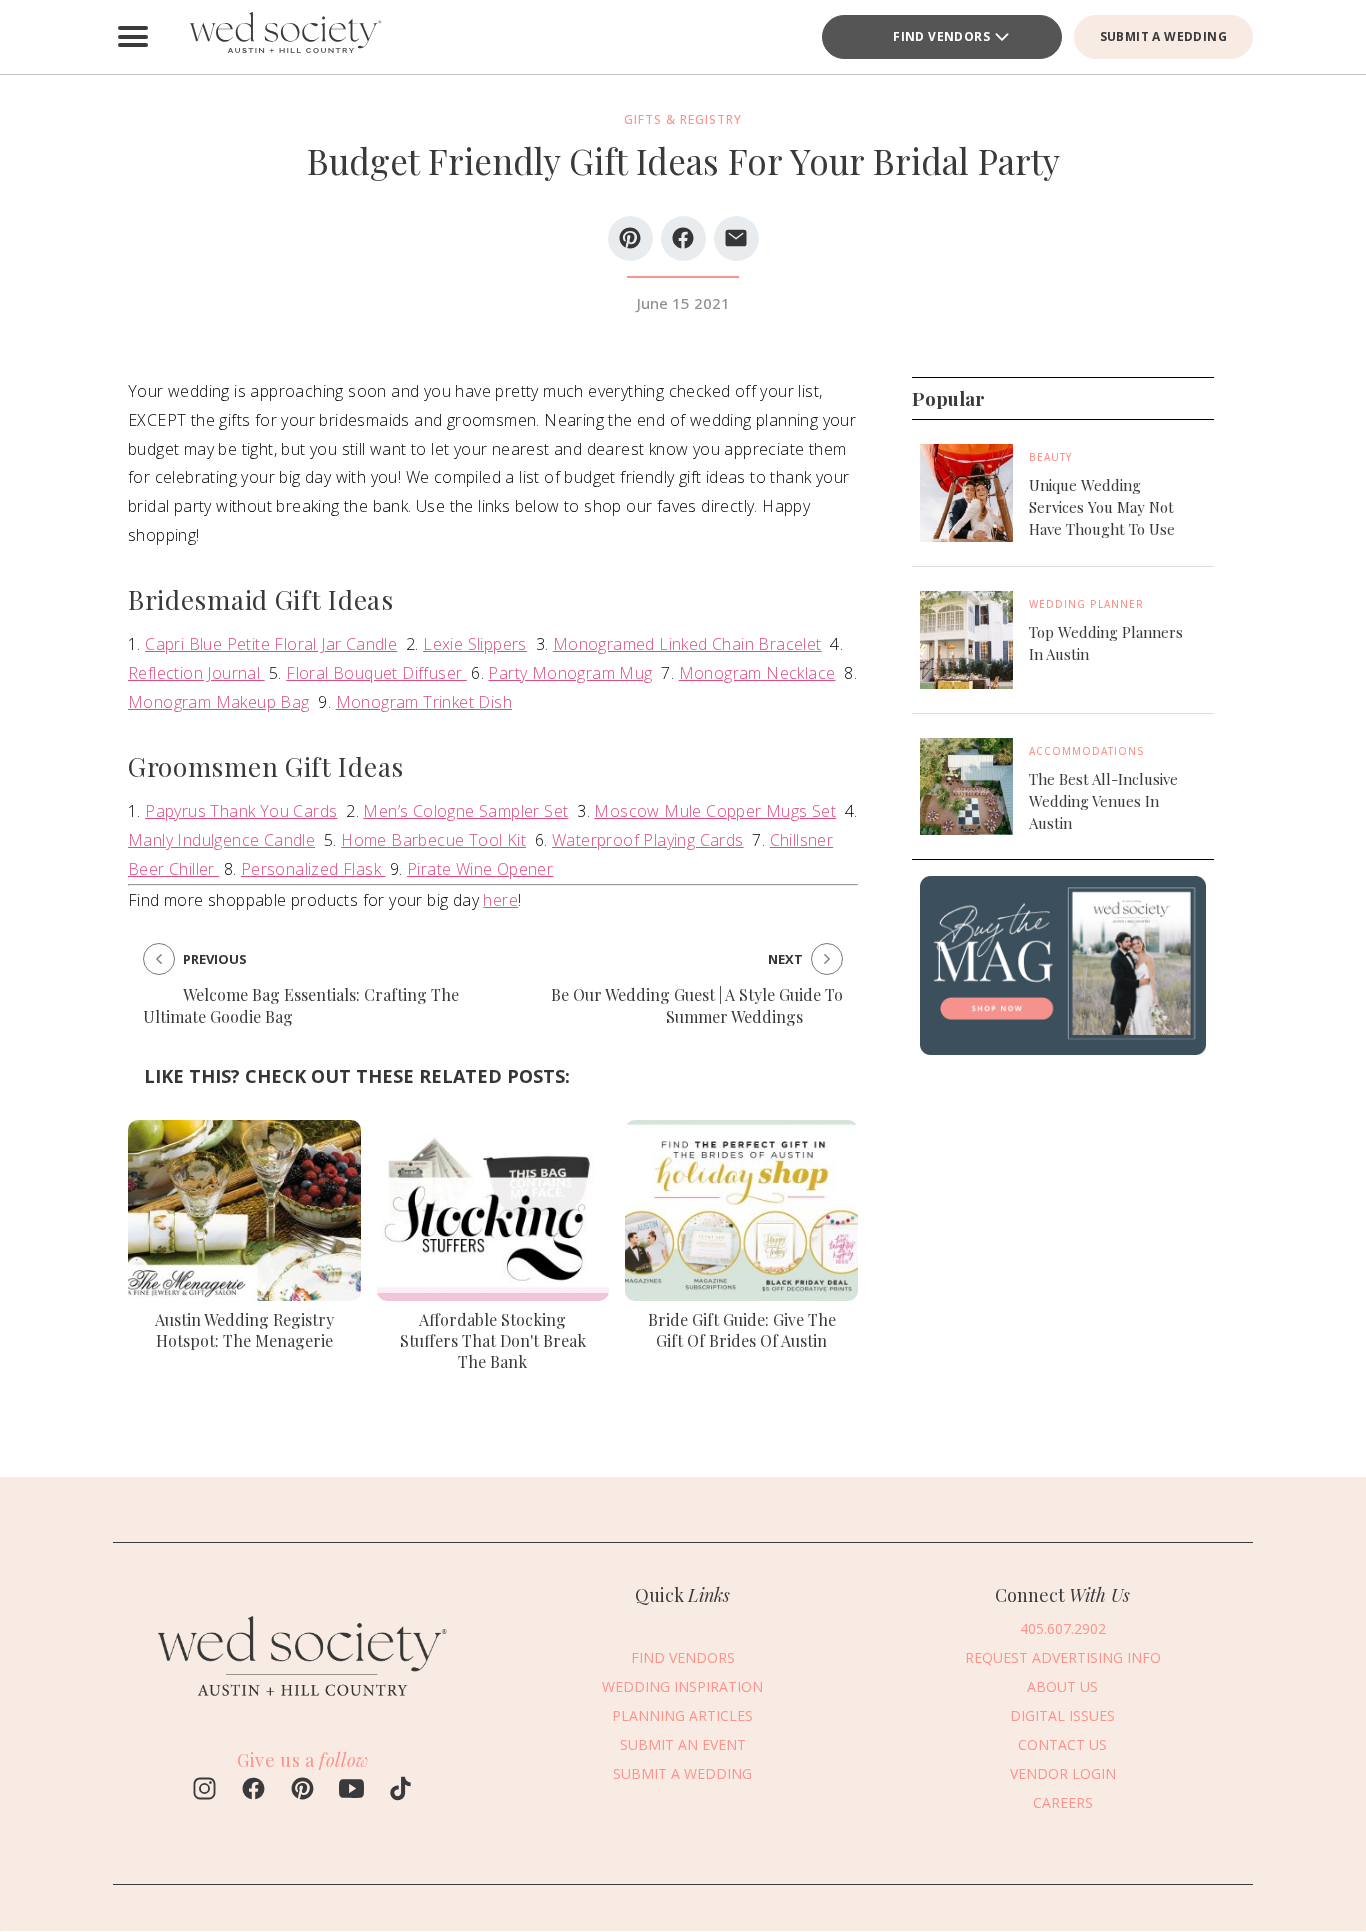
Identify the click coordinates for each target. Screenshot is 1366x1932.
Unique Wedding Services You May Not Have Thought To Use (1102, 507)
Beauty (1050, 457)
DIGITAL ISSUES (1062, 1715)
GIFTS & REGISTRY (683, 119)
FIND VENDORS (683, 1657)
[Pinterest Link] (302, 1791)
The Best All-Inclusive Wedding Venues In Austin (1103, 800)
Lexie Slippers (475, 644)
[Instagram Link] (204, 1791)
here (500, 900)
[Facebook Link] (253, 1791)
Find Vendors (941, 36)
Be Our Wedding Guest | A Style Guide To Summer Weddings (697, 1005)
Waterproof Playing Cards (648, 840)
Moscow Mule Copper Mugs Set (715, 811)
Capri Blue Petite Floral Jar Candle (271, 644)
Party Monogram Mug (570, 673)
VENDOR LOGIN (1063, 1773)
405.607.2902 (1063, 1628)
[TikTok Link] (400, 1791)
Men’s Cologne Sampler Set (465, 811)
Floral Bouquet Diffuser (376, 673)
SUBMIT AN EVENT (683, 1744)
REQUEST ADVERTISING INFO (1063, 1657)
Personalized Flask (313, 869)
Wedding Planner (1086, 604)
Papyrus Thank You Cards (241, 811)
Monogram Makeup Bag (219, 702)
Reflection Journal (196, 673)
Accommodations (1087, 750)
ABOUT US (1062, 1686)
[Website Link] (303, 1706)
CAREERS (1063, 1802)
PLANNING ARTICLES (682, 1715)
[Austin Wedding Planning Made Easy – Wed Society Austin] (283, 37)
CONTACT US (1062, 1744)
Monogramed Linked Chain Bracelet (687, 644)
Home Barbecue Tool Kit (433, 840)
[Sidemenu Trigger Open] (133, 37)
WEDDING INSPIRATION (682, 1686)
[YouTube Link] (351, 1791)
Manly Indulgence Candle (221, 840)
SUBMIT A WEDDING (1163, 36)
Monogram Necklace (757, 673)
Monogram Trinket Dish (424, 702)
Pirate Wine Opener (480, 869)
